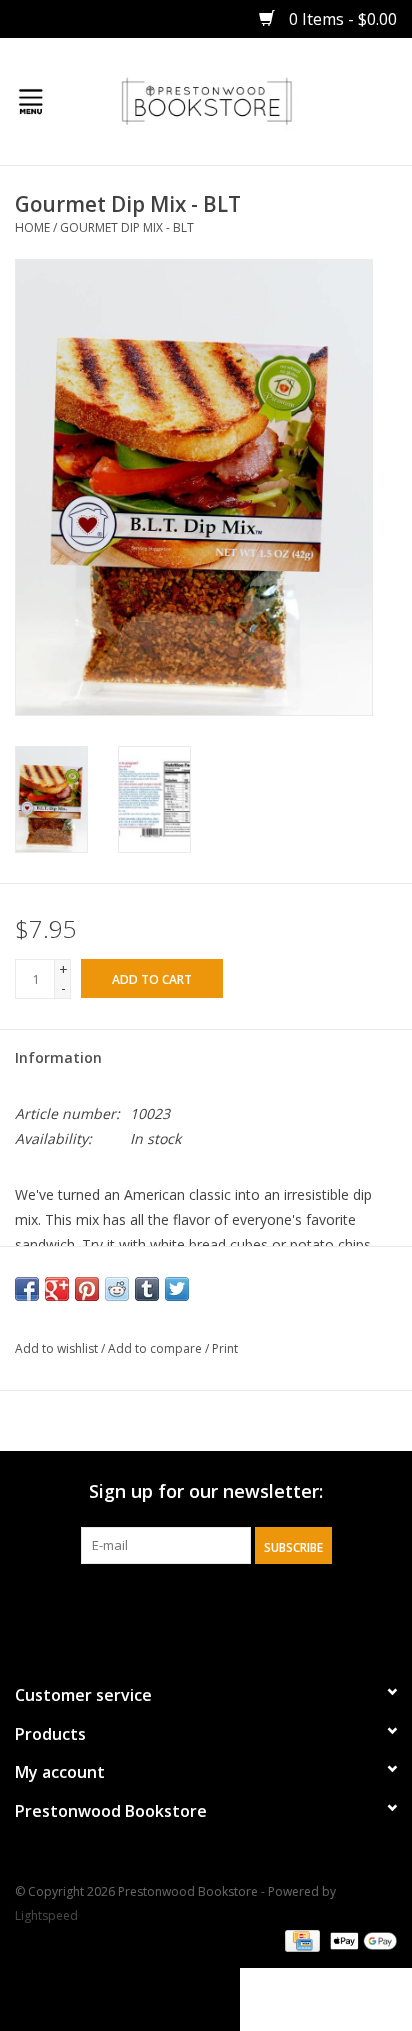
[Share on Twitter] (177, 1289)
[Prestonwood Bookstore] (237, 99)
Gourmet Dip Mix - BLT (127, 227)
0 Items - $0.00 (341, 19)
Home (32, 227)
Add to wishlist (56, 1348)
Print (225, 1348)
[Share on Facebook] (27, 1289)
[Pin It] (87, 1289)
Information (58, 1057)
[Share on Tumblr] (147, 1289)
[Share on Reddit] (117, 1289)
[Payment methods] (300, 1940)
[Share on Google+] (57, 1289)
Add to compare (156, 1348)
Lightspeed (46, 1915)
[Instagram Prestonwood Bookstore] (224, 1605)
